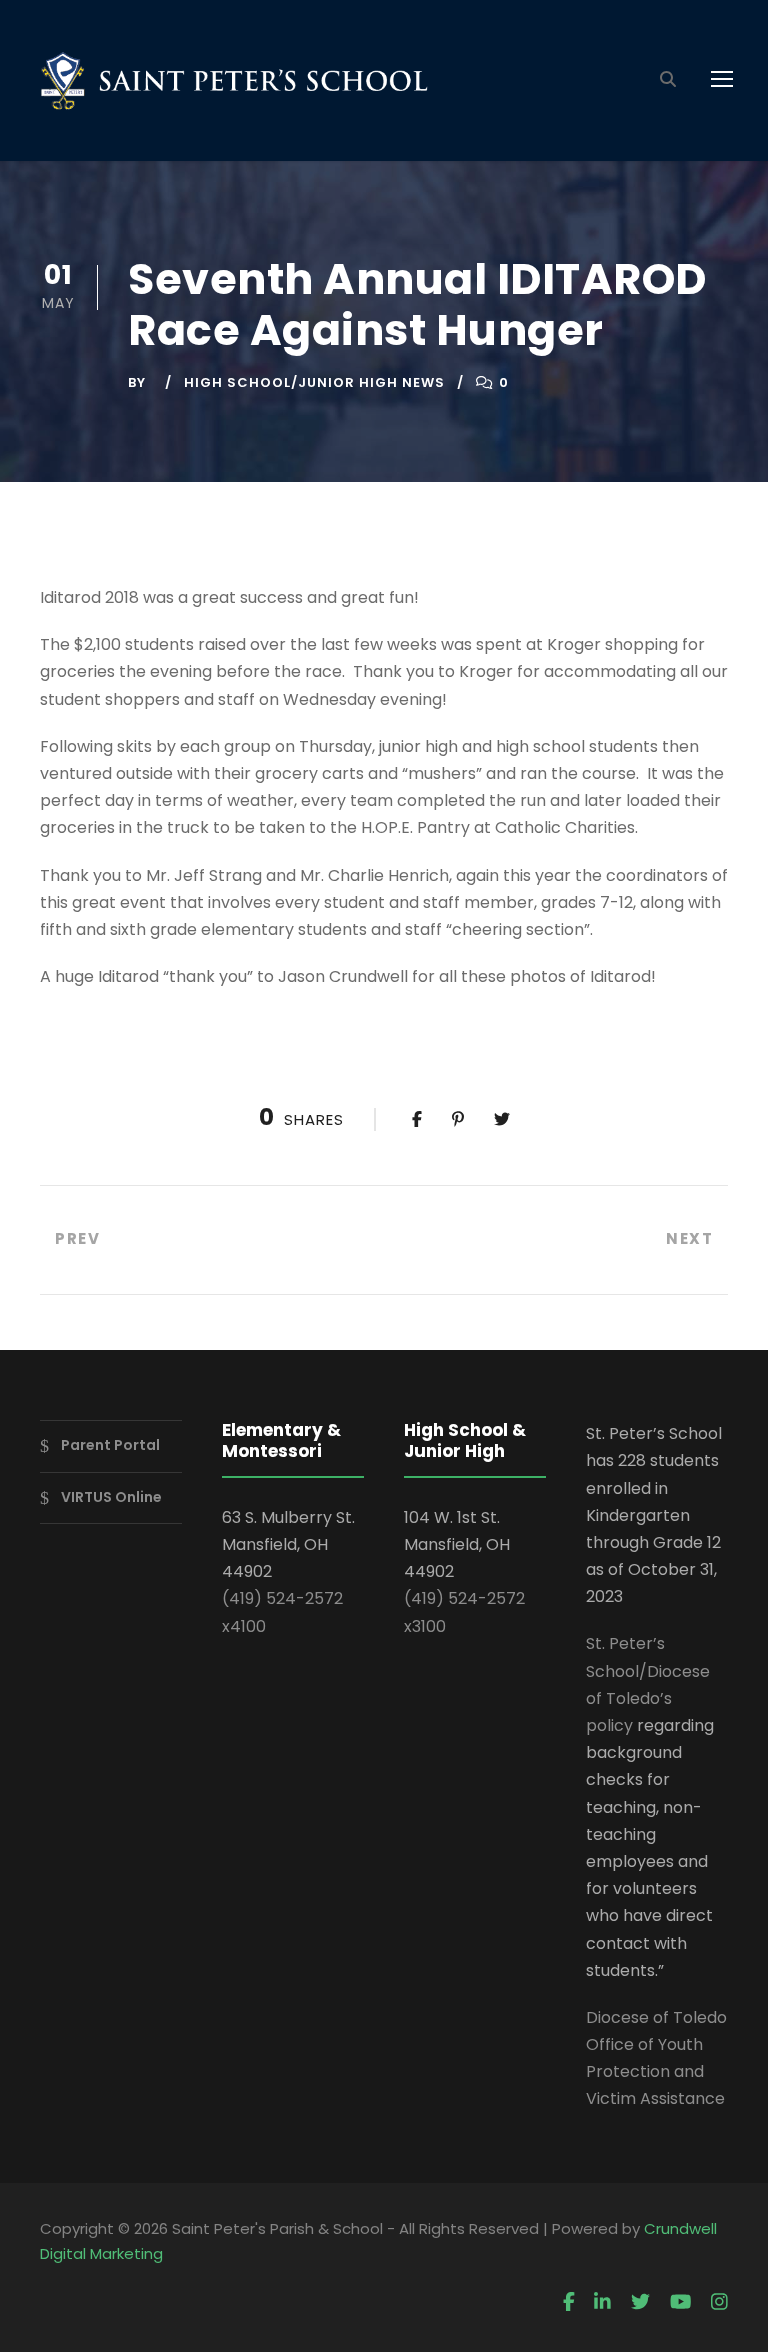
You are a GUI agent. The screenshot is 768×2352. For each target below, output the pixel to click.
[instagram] (719, 2303)
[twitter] (640, 2303)
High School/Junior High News (314, 382)
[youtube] (680, 2303)
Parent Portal (110, 1445)
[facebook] (569, 2303)
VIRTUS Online (111, 1497)
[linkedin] (602, 2303)
